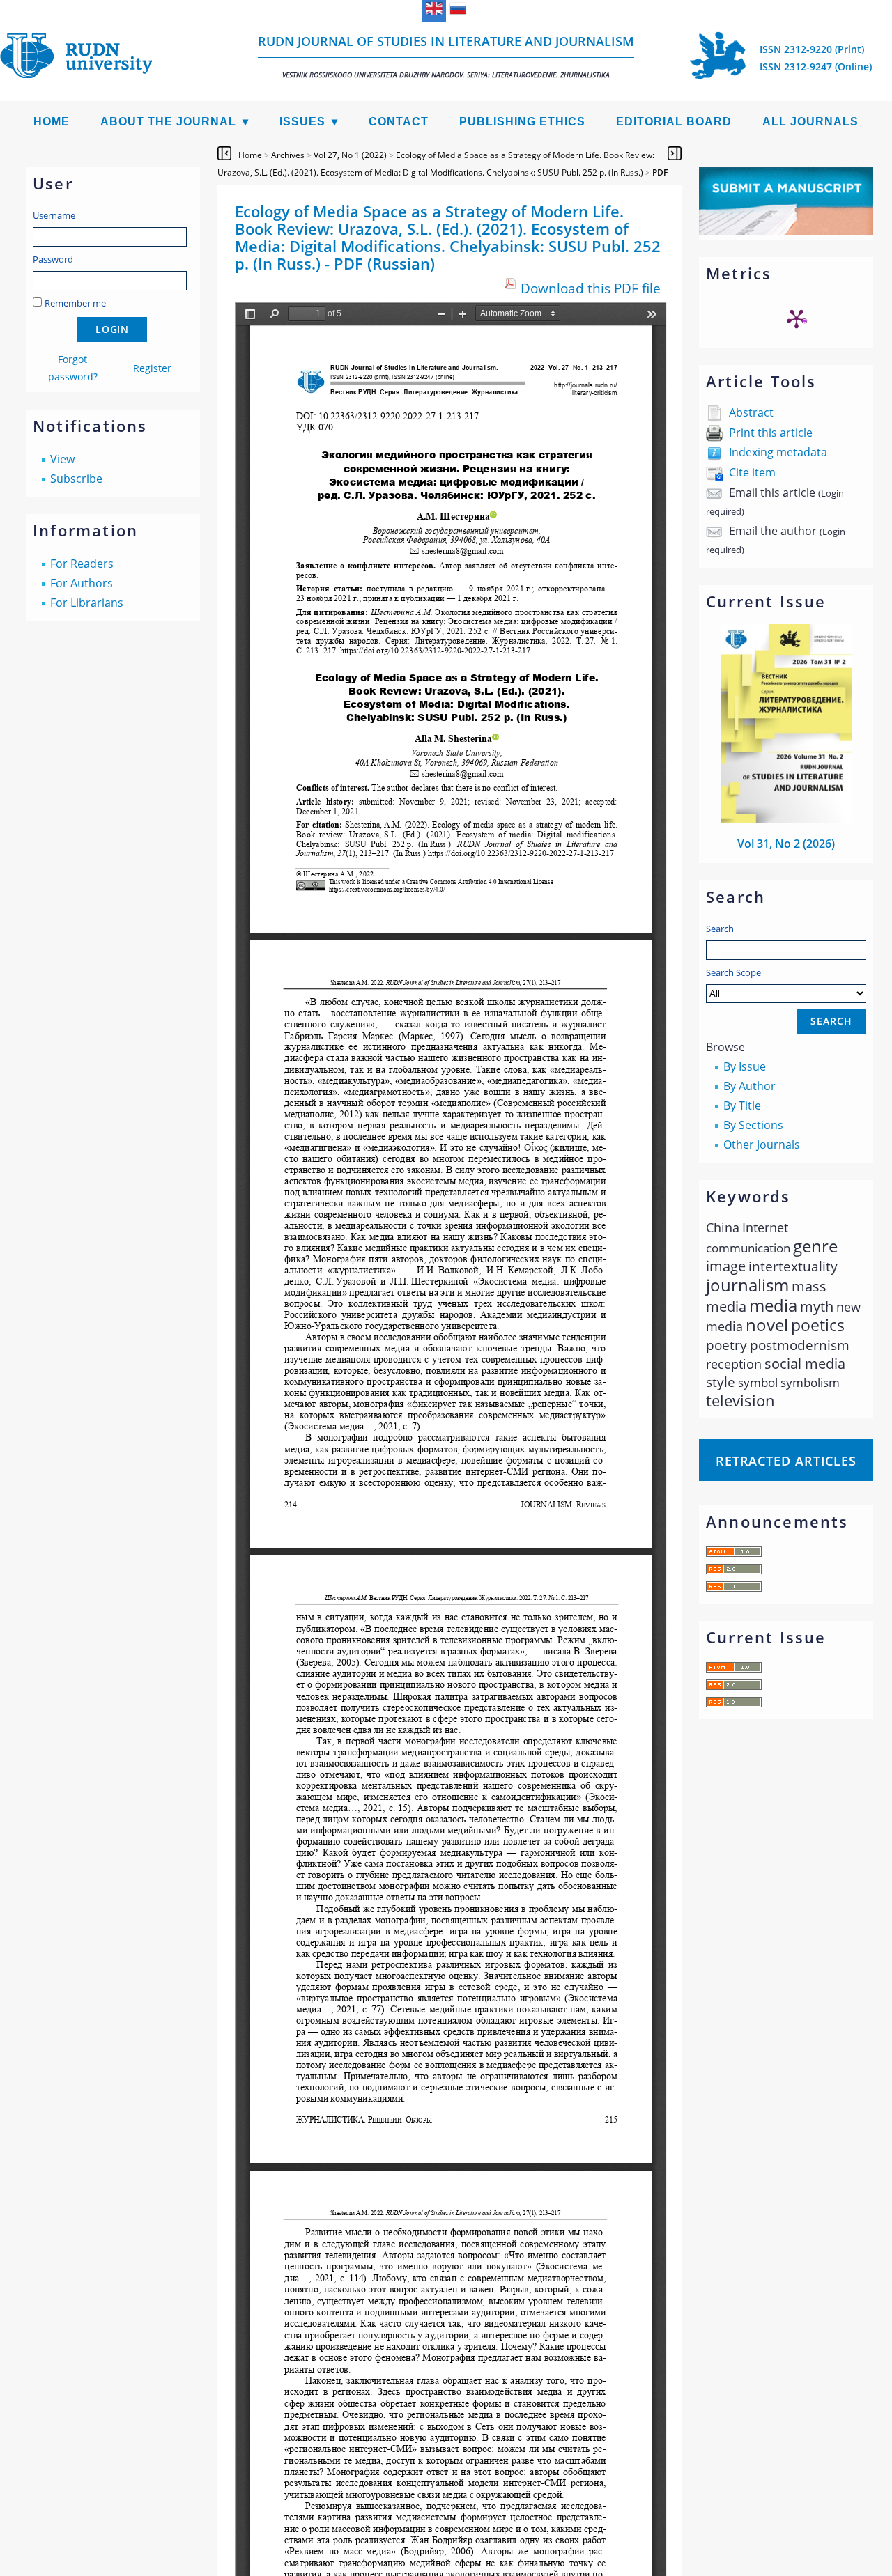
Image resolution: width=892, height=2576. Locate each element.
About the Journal (168, 122)
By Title (742, 1105)
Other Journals (762, 1145)
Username (54, 215)
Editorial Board (674, 122)
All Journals (810, 122)
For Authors (82, 583)
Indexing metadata (778, 452)
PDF (660, 172)
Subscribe (76, 479)
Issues (302, 122)
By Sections (753, 1125)
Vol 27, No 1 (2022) (350, 155)
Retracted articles (786, 1461)
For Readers (82, 564)
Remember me (75, 303)
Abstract (751, 412)
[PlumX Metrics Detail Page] (797, 318)
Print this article (771, 433)
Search (720, 929)
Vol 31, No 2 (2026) (786, 844)
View (62, 459)
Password (53, 259)
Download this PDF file (591, 288)
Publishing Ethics (522, 122)
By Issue (745, 1066)
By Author (749, 1086)
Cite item (752, 472)
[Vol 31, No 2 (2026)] (786, 819)
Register (152, 368)
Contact (399, 122)
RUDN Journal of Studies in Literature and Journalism (446, 56)
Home (52, 122)
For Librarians (87, 603)
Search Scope (733, 972)
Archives (288, 155)
